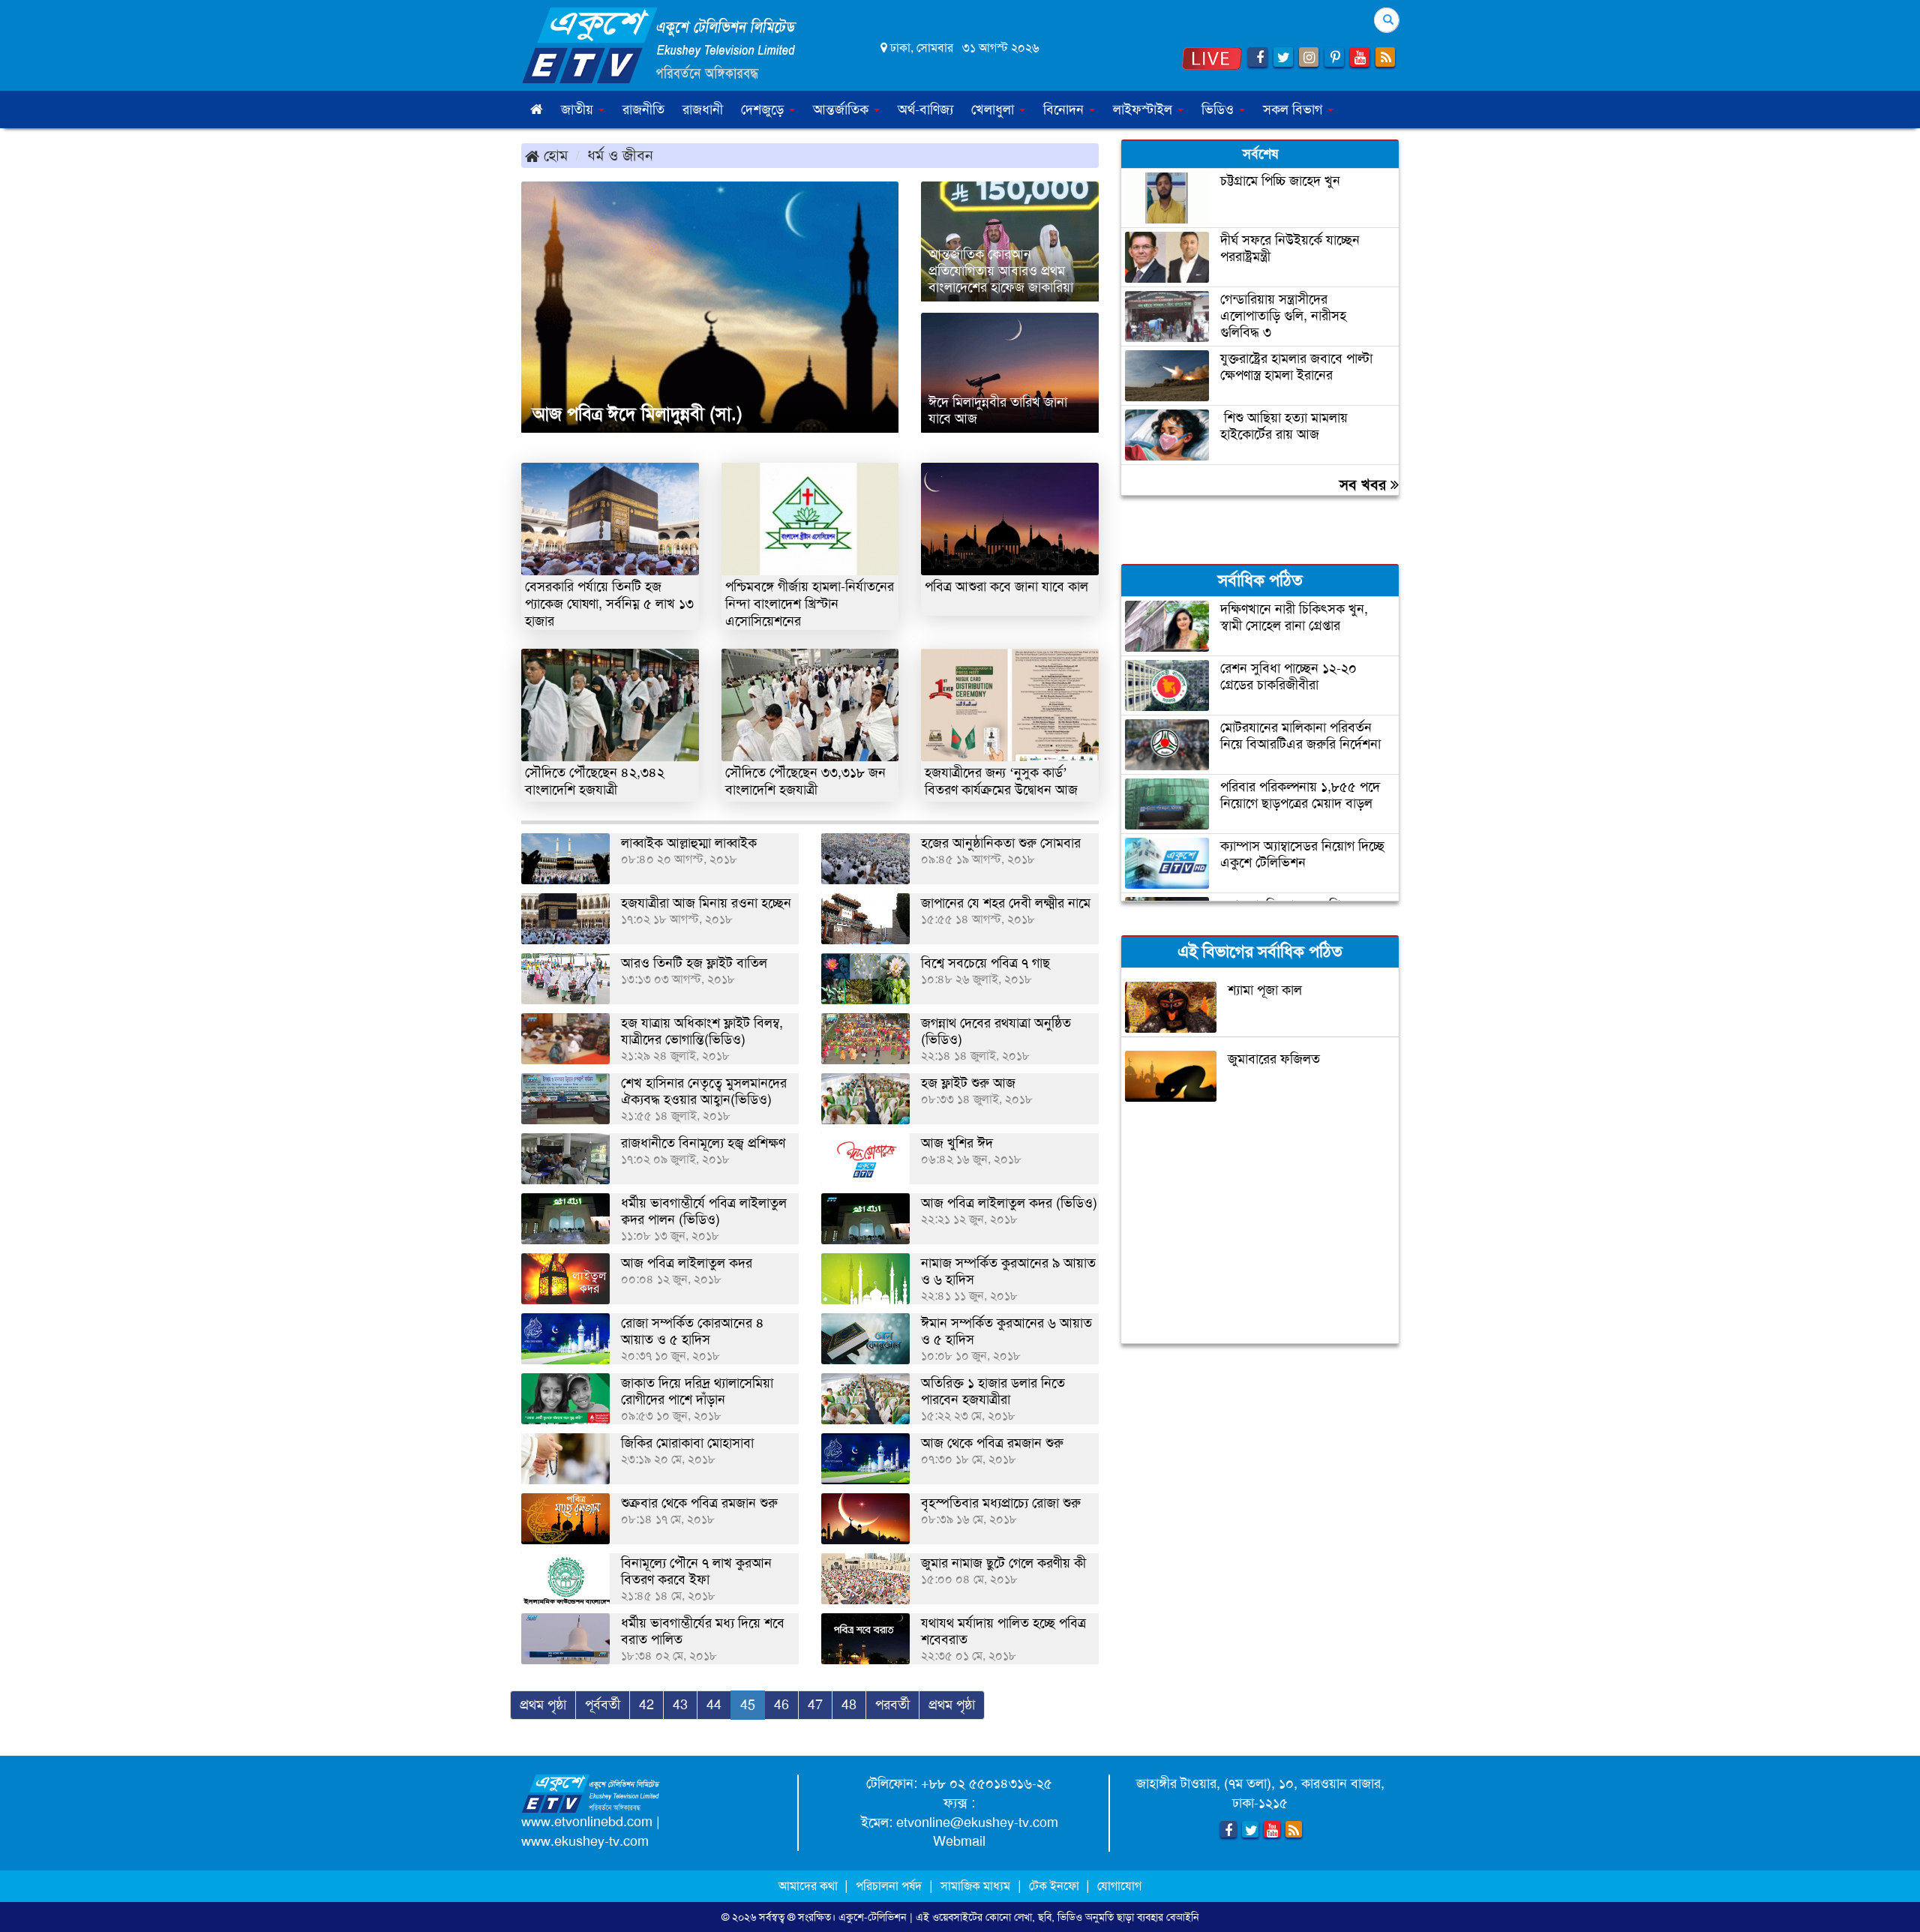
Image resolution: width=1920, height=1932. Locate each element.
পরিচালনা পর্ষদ (889, 1886)
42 (646, 1705)
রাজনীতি (643, 109)
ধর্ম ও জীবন (620, 155)
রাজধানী (703, 109)
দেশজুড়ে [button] (764, 109)
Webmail (959, 1841)
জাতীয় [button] (579, 109)
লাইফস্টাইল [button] (1144, 109)
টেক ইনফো (1056, 1886)
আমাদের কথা (810, 1886)
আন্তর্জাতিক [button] (843, 109)
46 (781, 1705)
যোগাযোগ (1119, 1886)
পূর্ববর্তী (603, 1705)
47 (815, 1705)
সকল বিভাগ (1294, 109)
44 (714, 1705)
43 (680, 1705)
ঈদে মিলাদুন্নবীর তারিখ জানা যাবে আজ (998, 410)
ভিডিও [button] (1219, 109)
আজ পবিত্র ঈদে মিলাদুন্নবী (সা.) (637, 414)
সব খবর (1365, 484)
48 (849, 1705)
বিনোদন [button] (1065, 109)
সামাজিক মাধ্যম (975, 1886)
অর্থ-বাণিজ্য (925, 109)
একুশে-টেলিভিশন (873, 1917)
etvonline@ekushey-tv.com (977, 1822)
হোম (553, 155)
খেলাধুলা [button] (994, 109)
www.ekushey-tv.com (585, 1841)
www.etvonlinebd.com (587, 1822)
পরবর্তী (892, 1705)
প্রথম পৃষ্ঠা (543, 1705)
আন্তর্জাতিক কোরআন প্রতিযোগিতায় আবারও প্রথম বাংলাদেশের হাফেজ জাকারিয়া (1001, 271)
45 (748, 1705)
